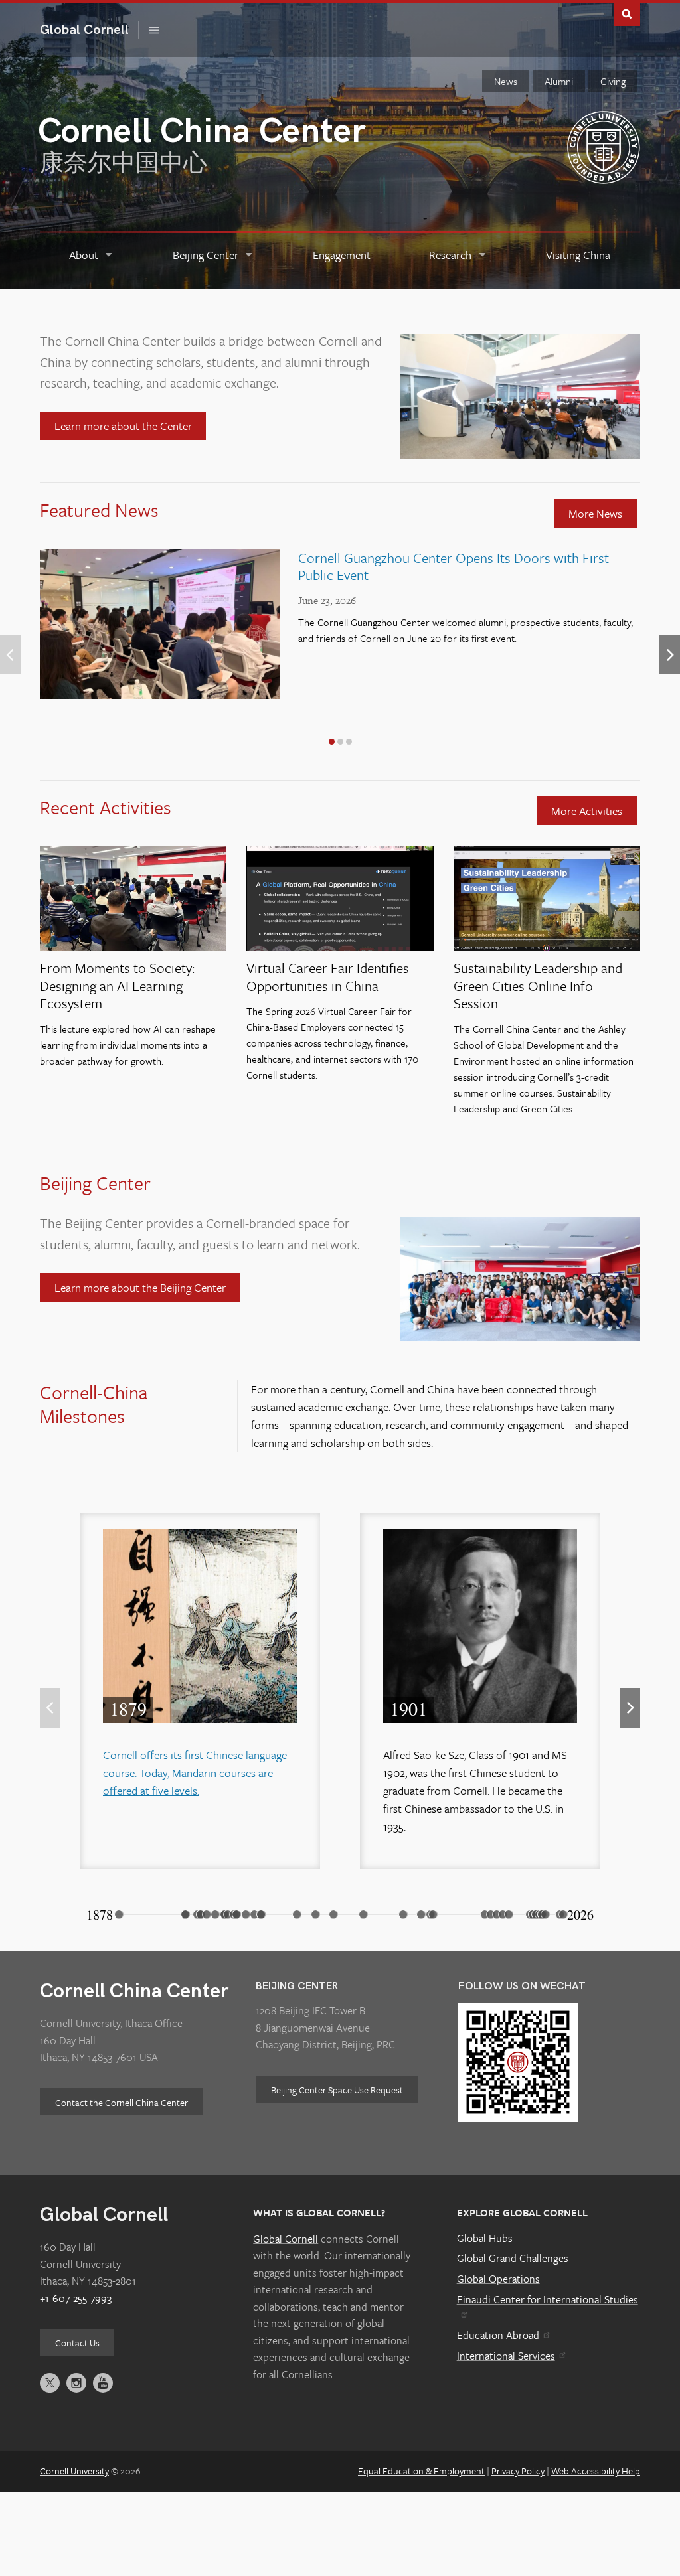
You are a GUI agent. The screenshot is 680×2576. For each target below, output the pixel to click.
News (506, 81)
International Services (506, 2356)
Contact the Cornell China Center (122, 2102)
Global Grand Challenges (513, 2258)
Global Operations (498, 2279)
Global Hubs (485, 2238)
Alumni (559, 81)
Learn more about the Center (123, 426)
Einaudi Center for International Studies (548, 2299)
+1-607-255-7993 (76, 2298)
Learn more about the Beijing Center (140, 1287)
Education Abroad (498, 2335)
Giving (613, 81)
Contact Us (77, 2343)
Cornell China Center (134, 1991)
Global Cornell (89, 30)
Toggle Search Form (627, 13)
